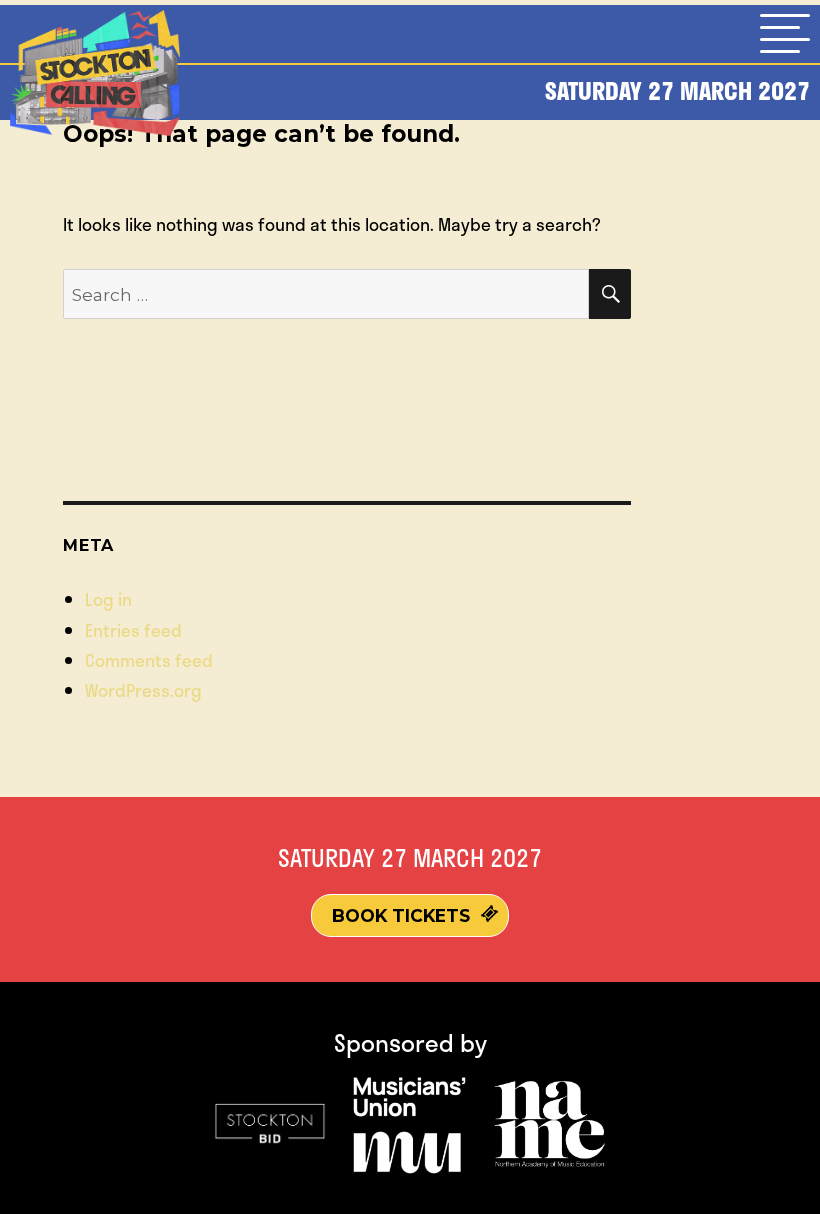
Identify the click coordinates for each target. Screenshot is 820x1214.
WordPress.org (143, 690)
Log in (108, 599)
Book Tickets (401, 915)
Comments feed (149, 660)
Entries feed (133, 630)
